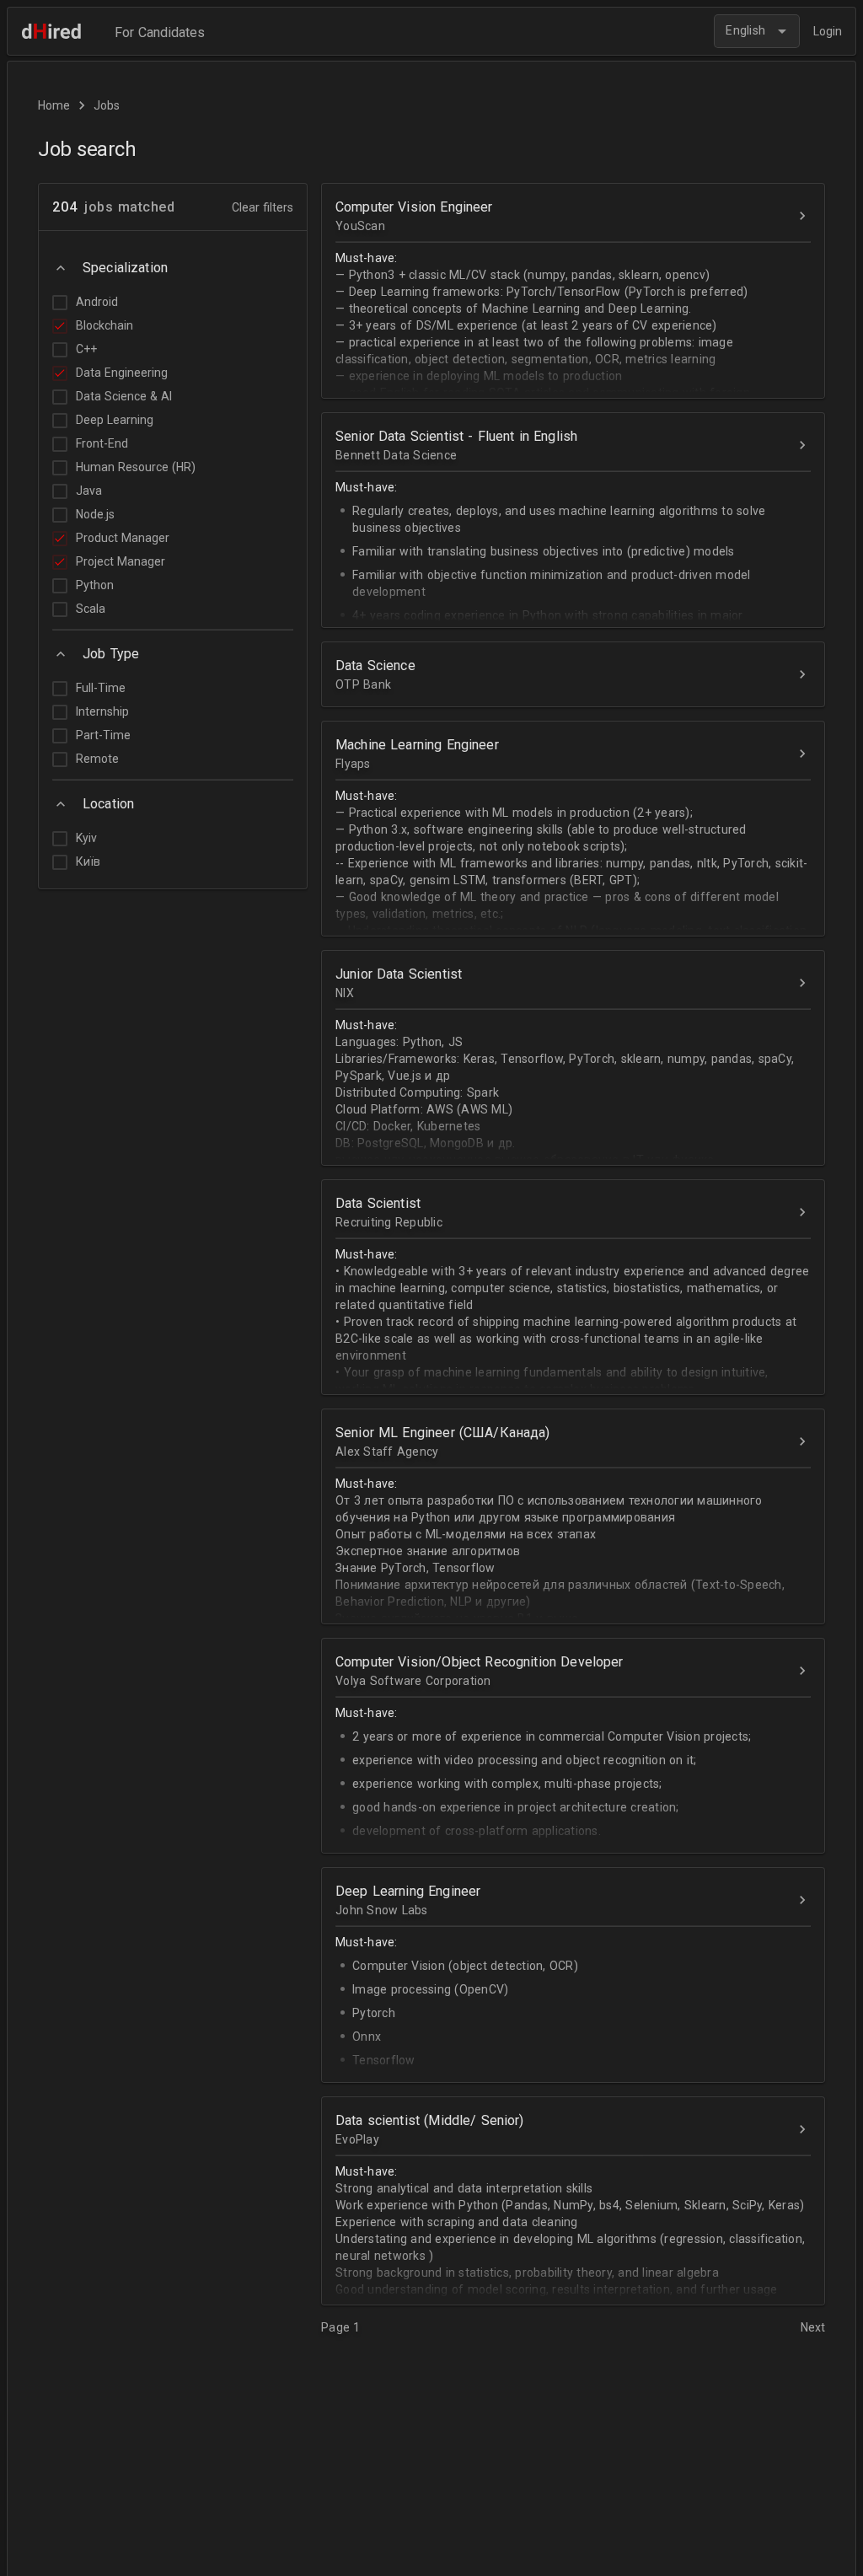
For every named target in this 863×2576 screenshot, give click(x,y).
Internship (102, 711)
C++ (86, 349)
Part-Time (103, 735)
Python (95, 585)
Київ (88, 861)
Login (828, 31)
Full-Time (101, 688)
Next (813, 2327)
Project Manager (121, 561)
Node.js (95, 514)
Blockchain (105, 325)
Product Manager (123, 538)
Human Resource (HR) (136, 467)
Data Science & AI (124, 396)
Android (97, 302)
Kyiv (86, 838)
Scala (91, 609)
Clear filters (263, 207)
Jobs (107, 105)
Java (89, 491)
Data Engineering (122, 373)
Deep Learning (115, 420)
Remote (97, 759)
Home (54, 105)
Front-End (102, 443)
